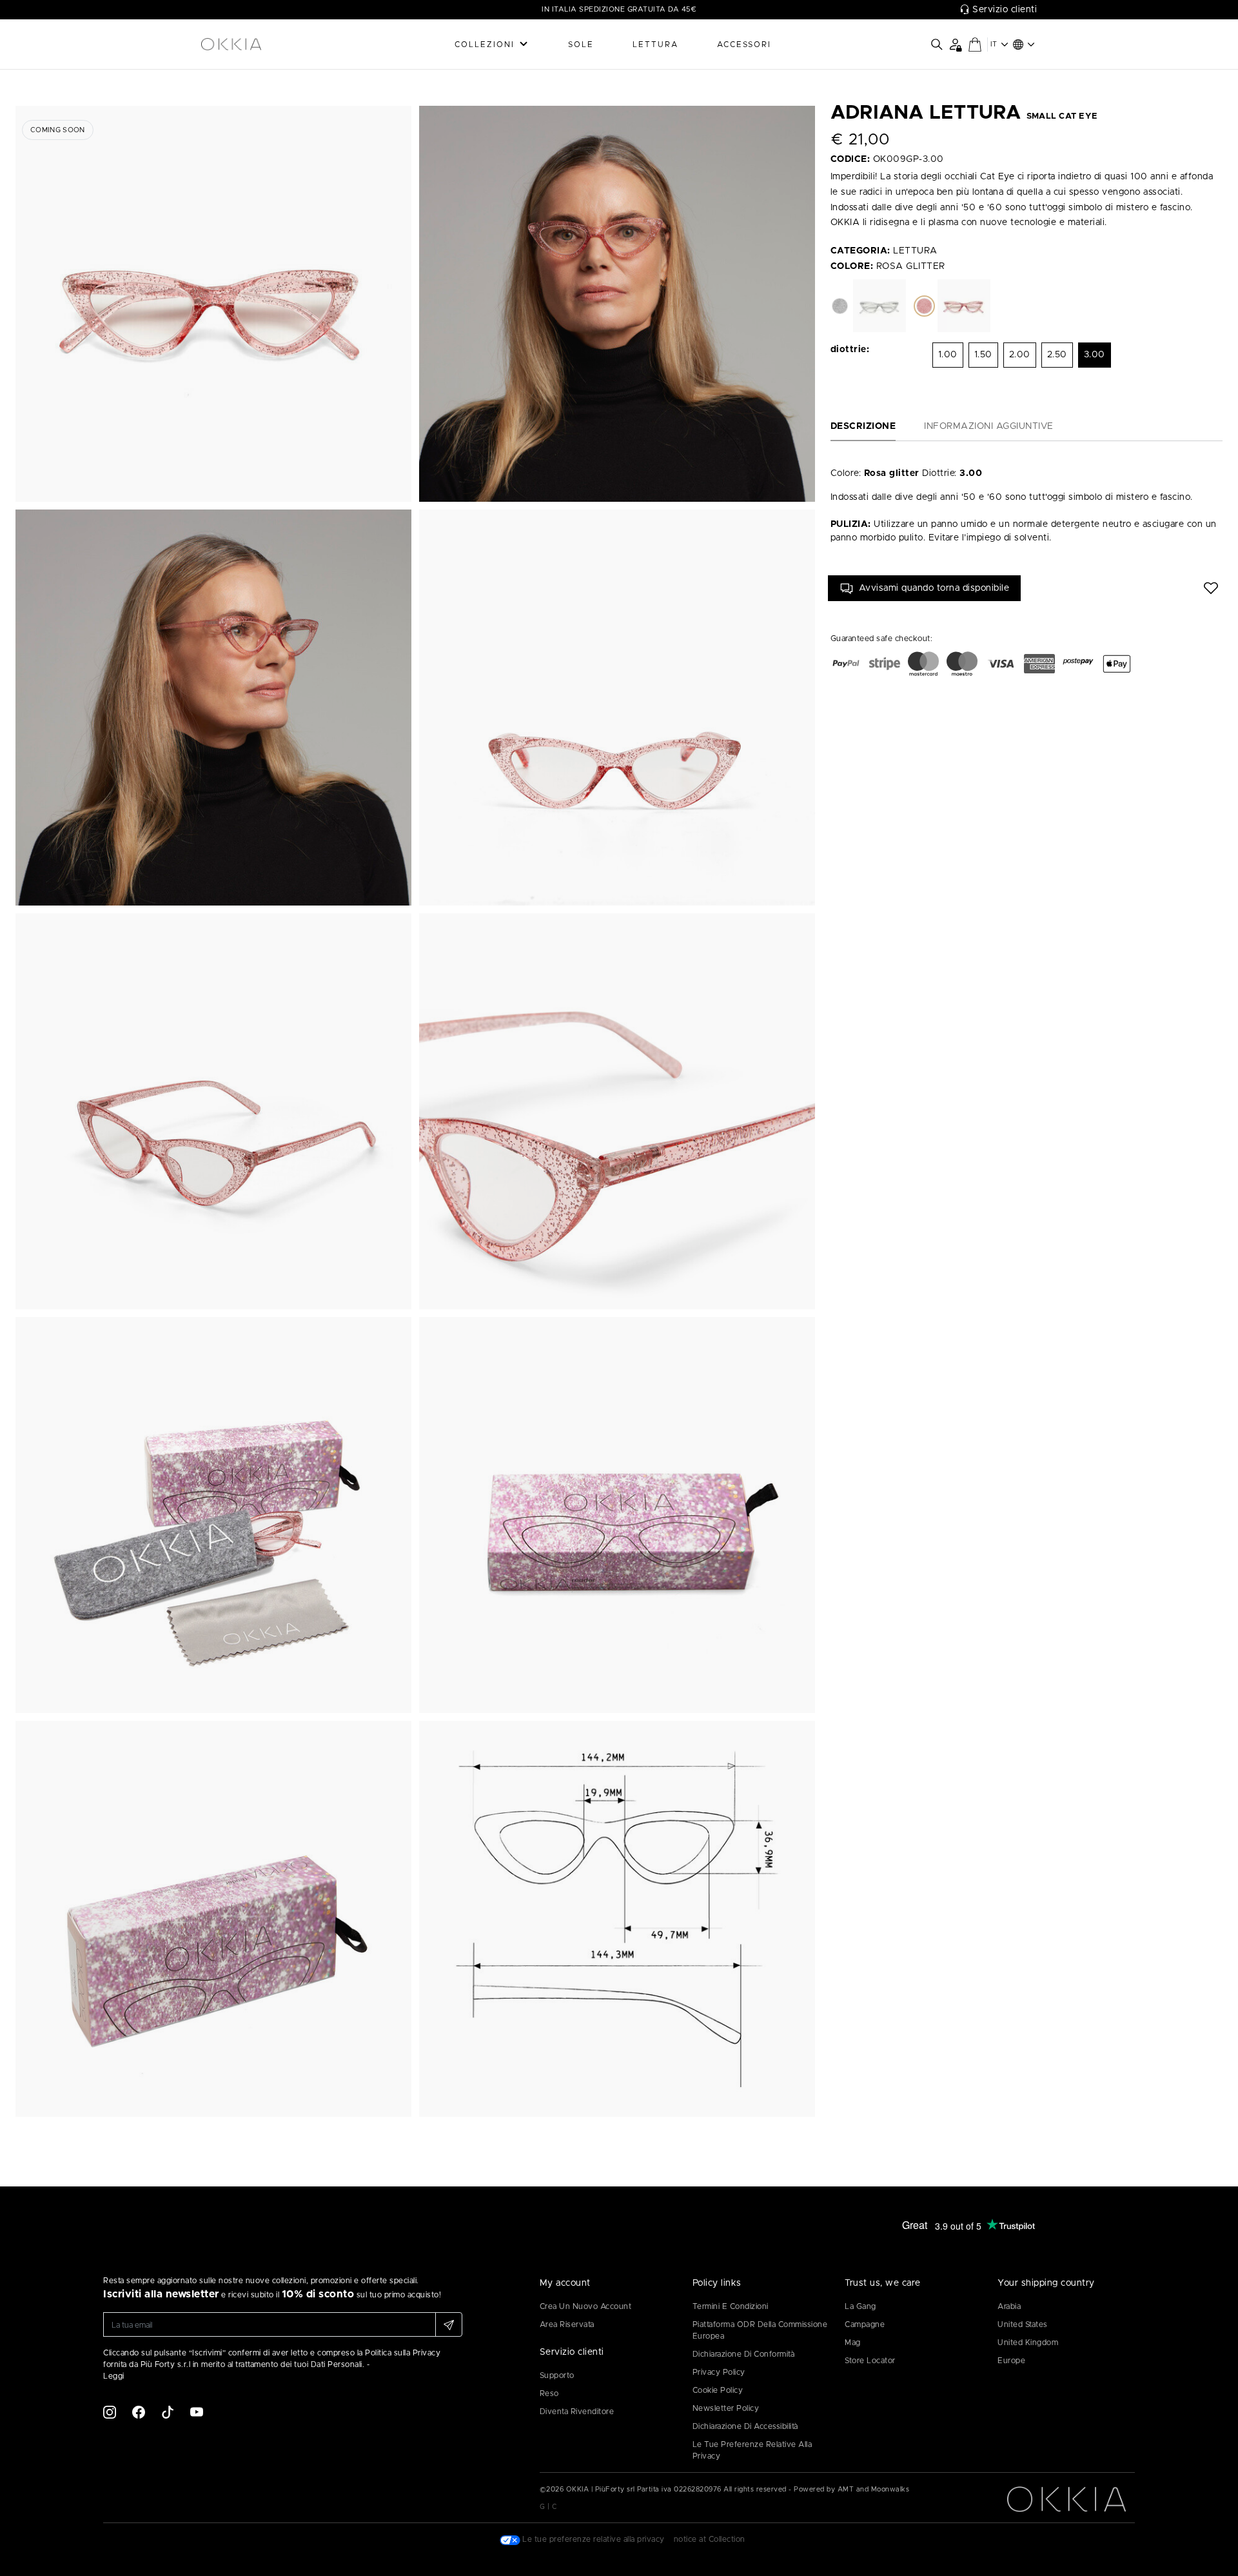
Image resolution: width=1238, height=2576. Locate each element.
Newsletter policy (726, 2408)
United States (1023, 2324)
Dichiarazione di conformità (744, 2354)
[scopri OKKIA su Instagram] (110, 2412)
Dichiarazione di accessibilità (745, 2426)
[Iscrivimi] (449, 2324)
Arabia (1009, 2306)
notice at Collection (710, 2539)
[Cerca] (937, 45)
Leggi (114, 2376)
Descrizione (863, 426)
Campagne (865, 2324)
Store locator (870, 2361)
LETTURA (655, 45)
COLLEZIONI (485, 45)
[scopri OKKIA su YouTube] (197, 2412)
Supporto (557, 2375)
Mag (853, 2343)
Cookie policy (718, 2390)
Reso (549, 2393)
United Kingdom (1028, 2343)
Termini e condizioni (731, 2306)
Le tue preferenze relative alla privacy (752, 2450)
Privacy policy (719, 2372)
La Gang (860, 2306)
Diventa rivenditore (577, 2412)
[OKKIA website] (264, 45)
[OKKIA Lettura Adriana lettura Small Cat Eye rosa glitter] (213, 304)
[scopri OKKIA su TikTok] (168, 2412)
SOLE (581, 45)
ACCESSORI (744, 45)
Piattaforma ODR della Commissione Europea (760, 2330)
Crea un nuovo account (586, 2306)
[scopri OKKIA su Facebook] (139, 2412)
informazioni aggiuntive (989, 426)
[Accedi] (955, 44)
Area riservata (567, 2324)
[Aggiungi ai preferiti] (1211, 588)
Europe (1011, 2361)
